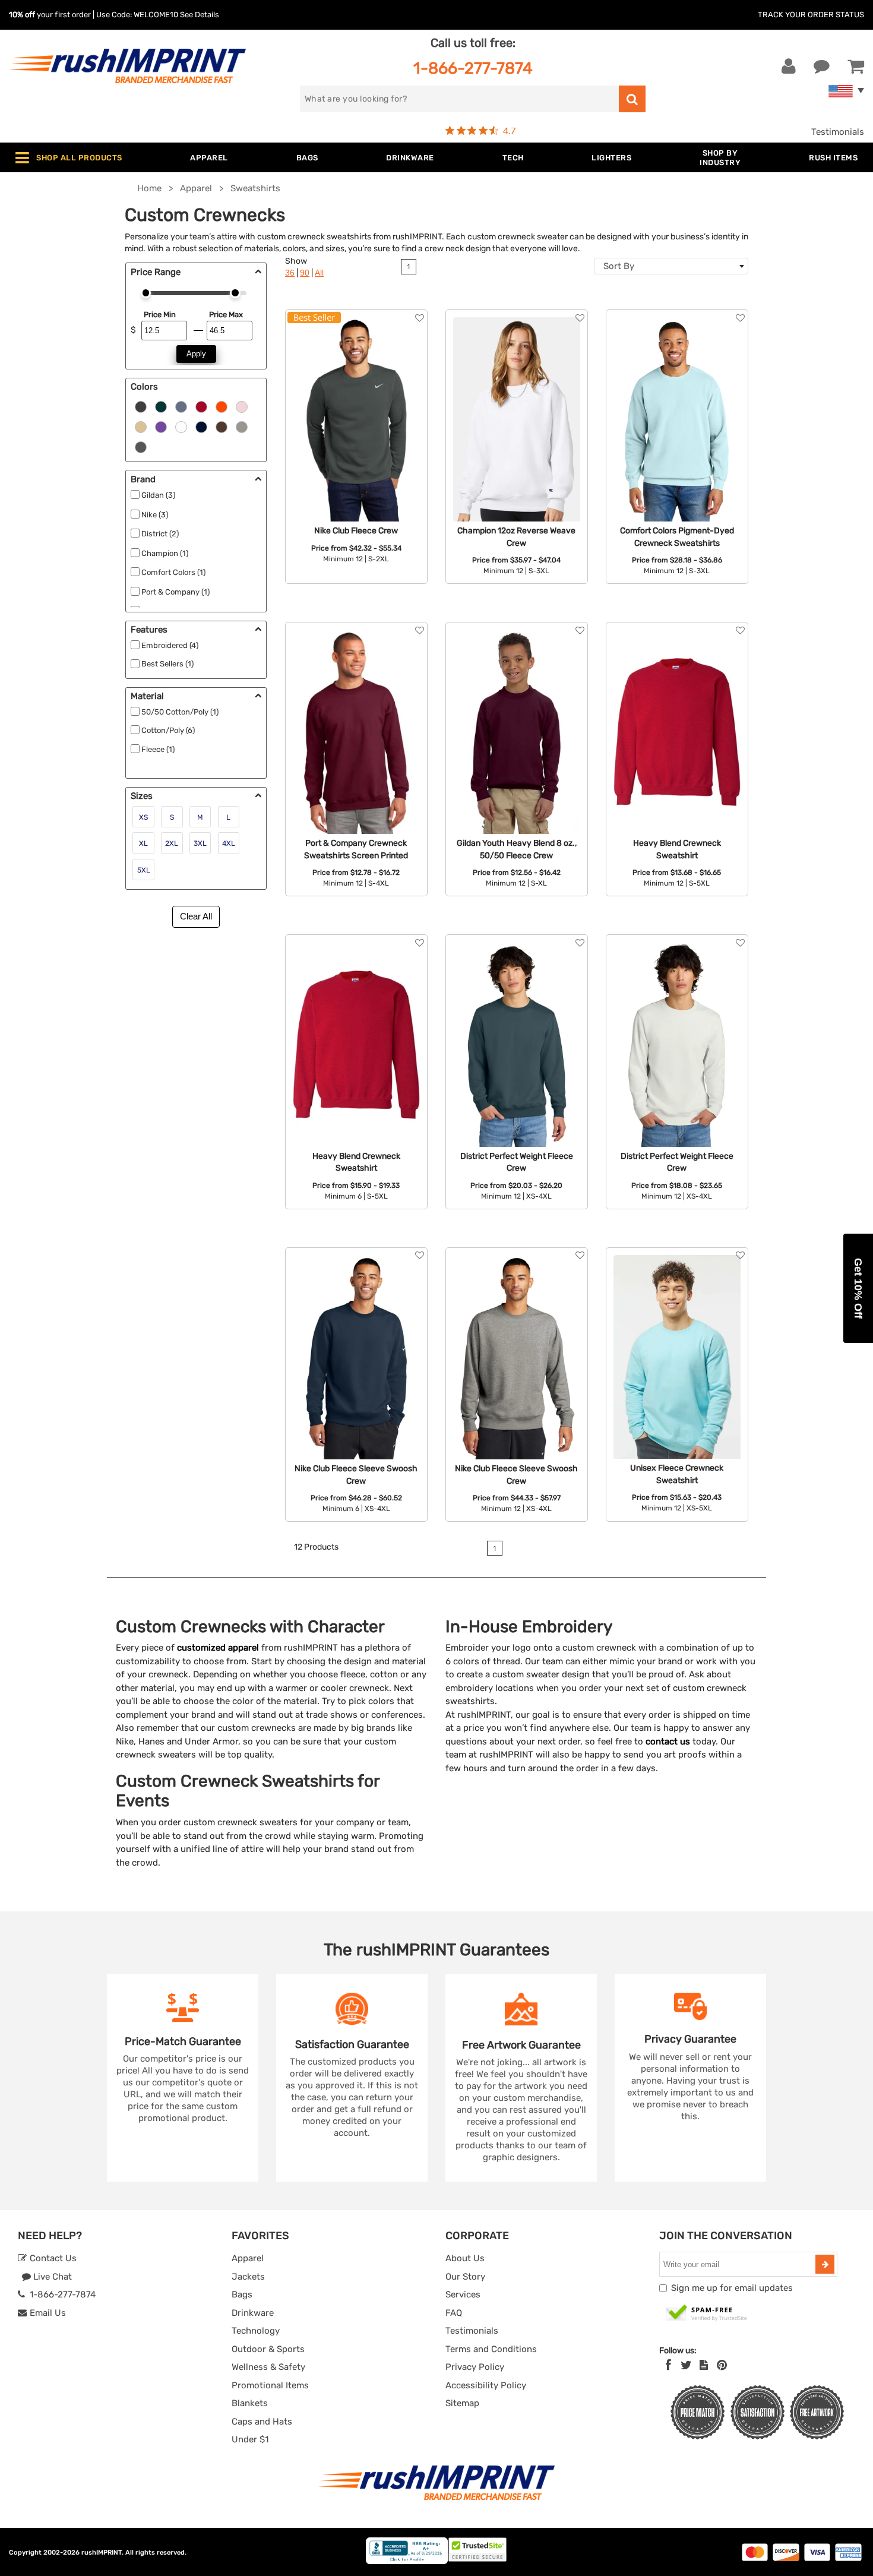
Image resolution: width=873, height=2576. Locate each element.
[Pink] (242, 406)
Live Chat (51, 2277)
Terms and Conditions (491, 2349)
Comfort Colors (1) (173, 572)
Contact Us (52, 2258)
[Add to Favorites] (420, 318)
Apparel (248, 2258)
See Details (200, 15)
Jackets (248, 2277)
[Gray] (242, 426)
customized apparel (218, 1648)
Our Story (465, 2277)
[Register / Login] (789, 67)
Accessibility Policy (486, 2385)
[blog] (704, 2365)
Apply (196, 354)
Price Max (226, 315)
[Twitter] (686, 2365)
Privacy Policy (475, 2367)
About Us (465, 2258)
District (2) (160, 534)
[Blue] (181, 406)
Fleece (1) (158, 749)
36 (290, 273)
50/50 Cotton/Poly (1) (180, 712)
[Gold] (141, 426)
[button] (858, 1288)
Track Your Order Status (811, 15)
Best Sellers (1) (167, 664)
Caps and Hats (262, 2422)
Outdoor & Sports (268, 2349)
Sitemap (462, 2403)
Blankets (250, 2403)
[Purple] (161, 426)
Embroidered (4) (170, 645)
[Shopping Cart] (856, 67)
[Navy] (201, 426)
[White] (181, 426)
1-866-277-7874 (473, 68)
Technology (256, 2331)
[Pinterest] (722, 2365)
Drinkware (253, 2313)
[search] (632, 99)
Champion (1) (165, 553)
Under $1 (250, 2439)
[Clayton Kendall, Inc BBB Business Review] (407, 2561)
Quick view (356, 389)
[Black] (141, 406)
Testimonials (838, 132)
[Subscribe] (825, 2264)
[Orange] (222, 406)
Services (463, 2294)
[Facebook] (668, 2365)
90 (305, 273)
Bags (242, 2294)
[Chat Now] (822, 67)
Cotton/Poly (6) (168, 730)
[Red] (201, 406)
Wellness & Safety (268, 2367)
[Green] (161, 406)
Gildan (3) (158, 495)
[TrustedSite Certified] (707, 2313)
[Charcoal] (141, 446)
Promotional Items (270, 2385)
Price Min (159, 315)
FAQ (454, 2313)
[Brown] (222, 426)
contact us (668, 1741)
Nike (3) (155, 515)
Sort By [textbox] (619, 266)
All (319, 273)
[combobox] (671, 266)
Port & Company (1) (175, 592)
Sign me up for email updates (732, 2288)
